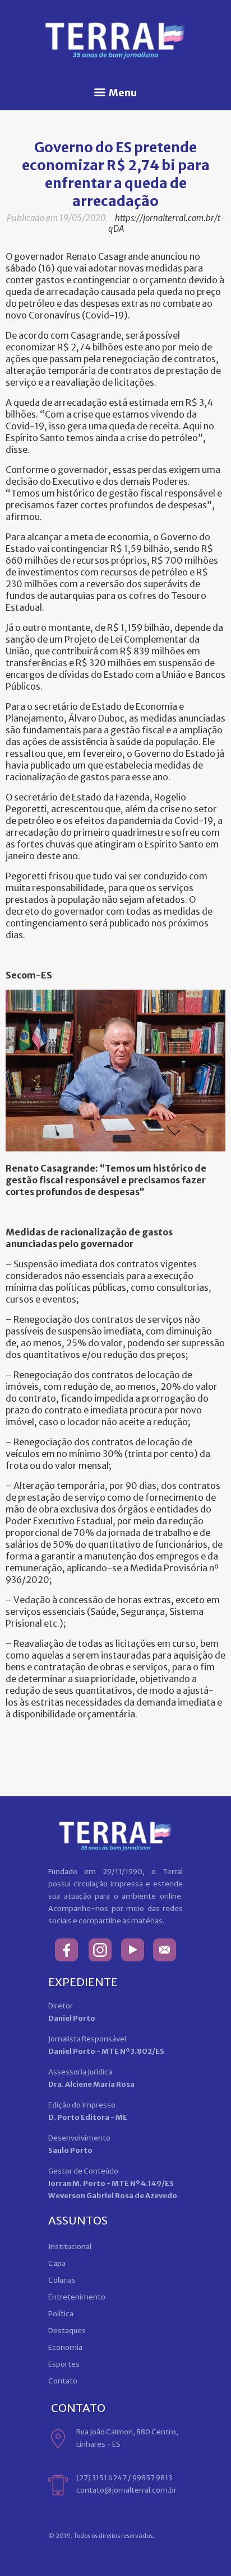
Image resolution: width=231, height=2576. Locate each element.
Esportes (64, 2364)
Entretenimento (77, 2297)
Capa (57, 2263)
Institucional (70, 2247)
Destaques (67, 2331)
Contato (63, 2381)
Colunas (62, 2280)
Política (61, 2314)
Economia (65, 2347)
